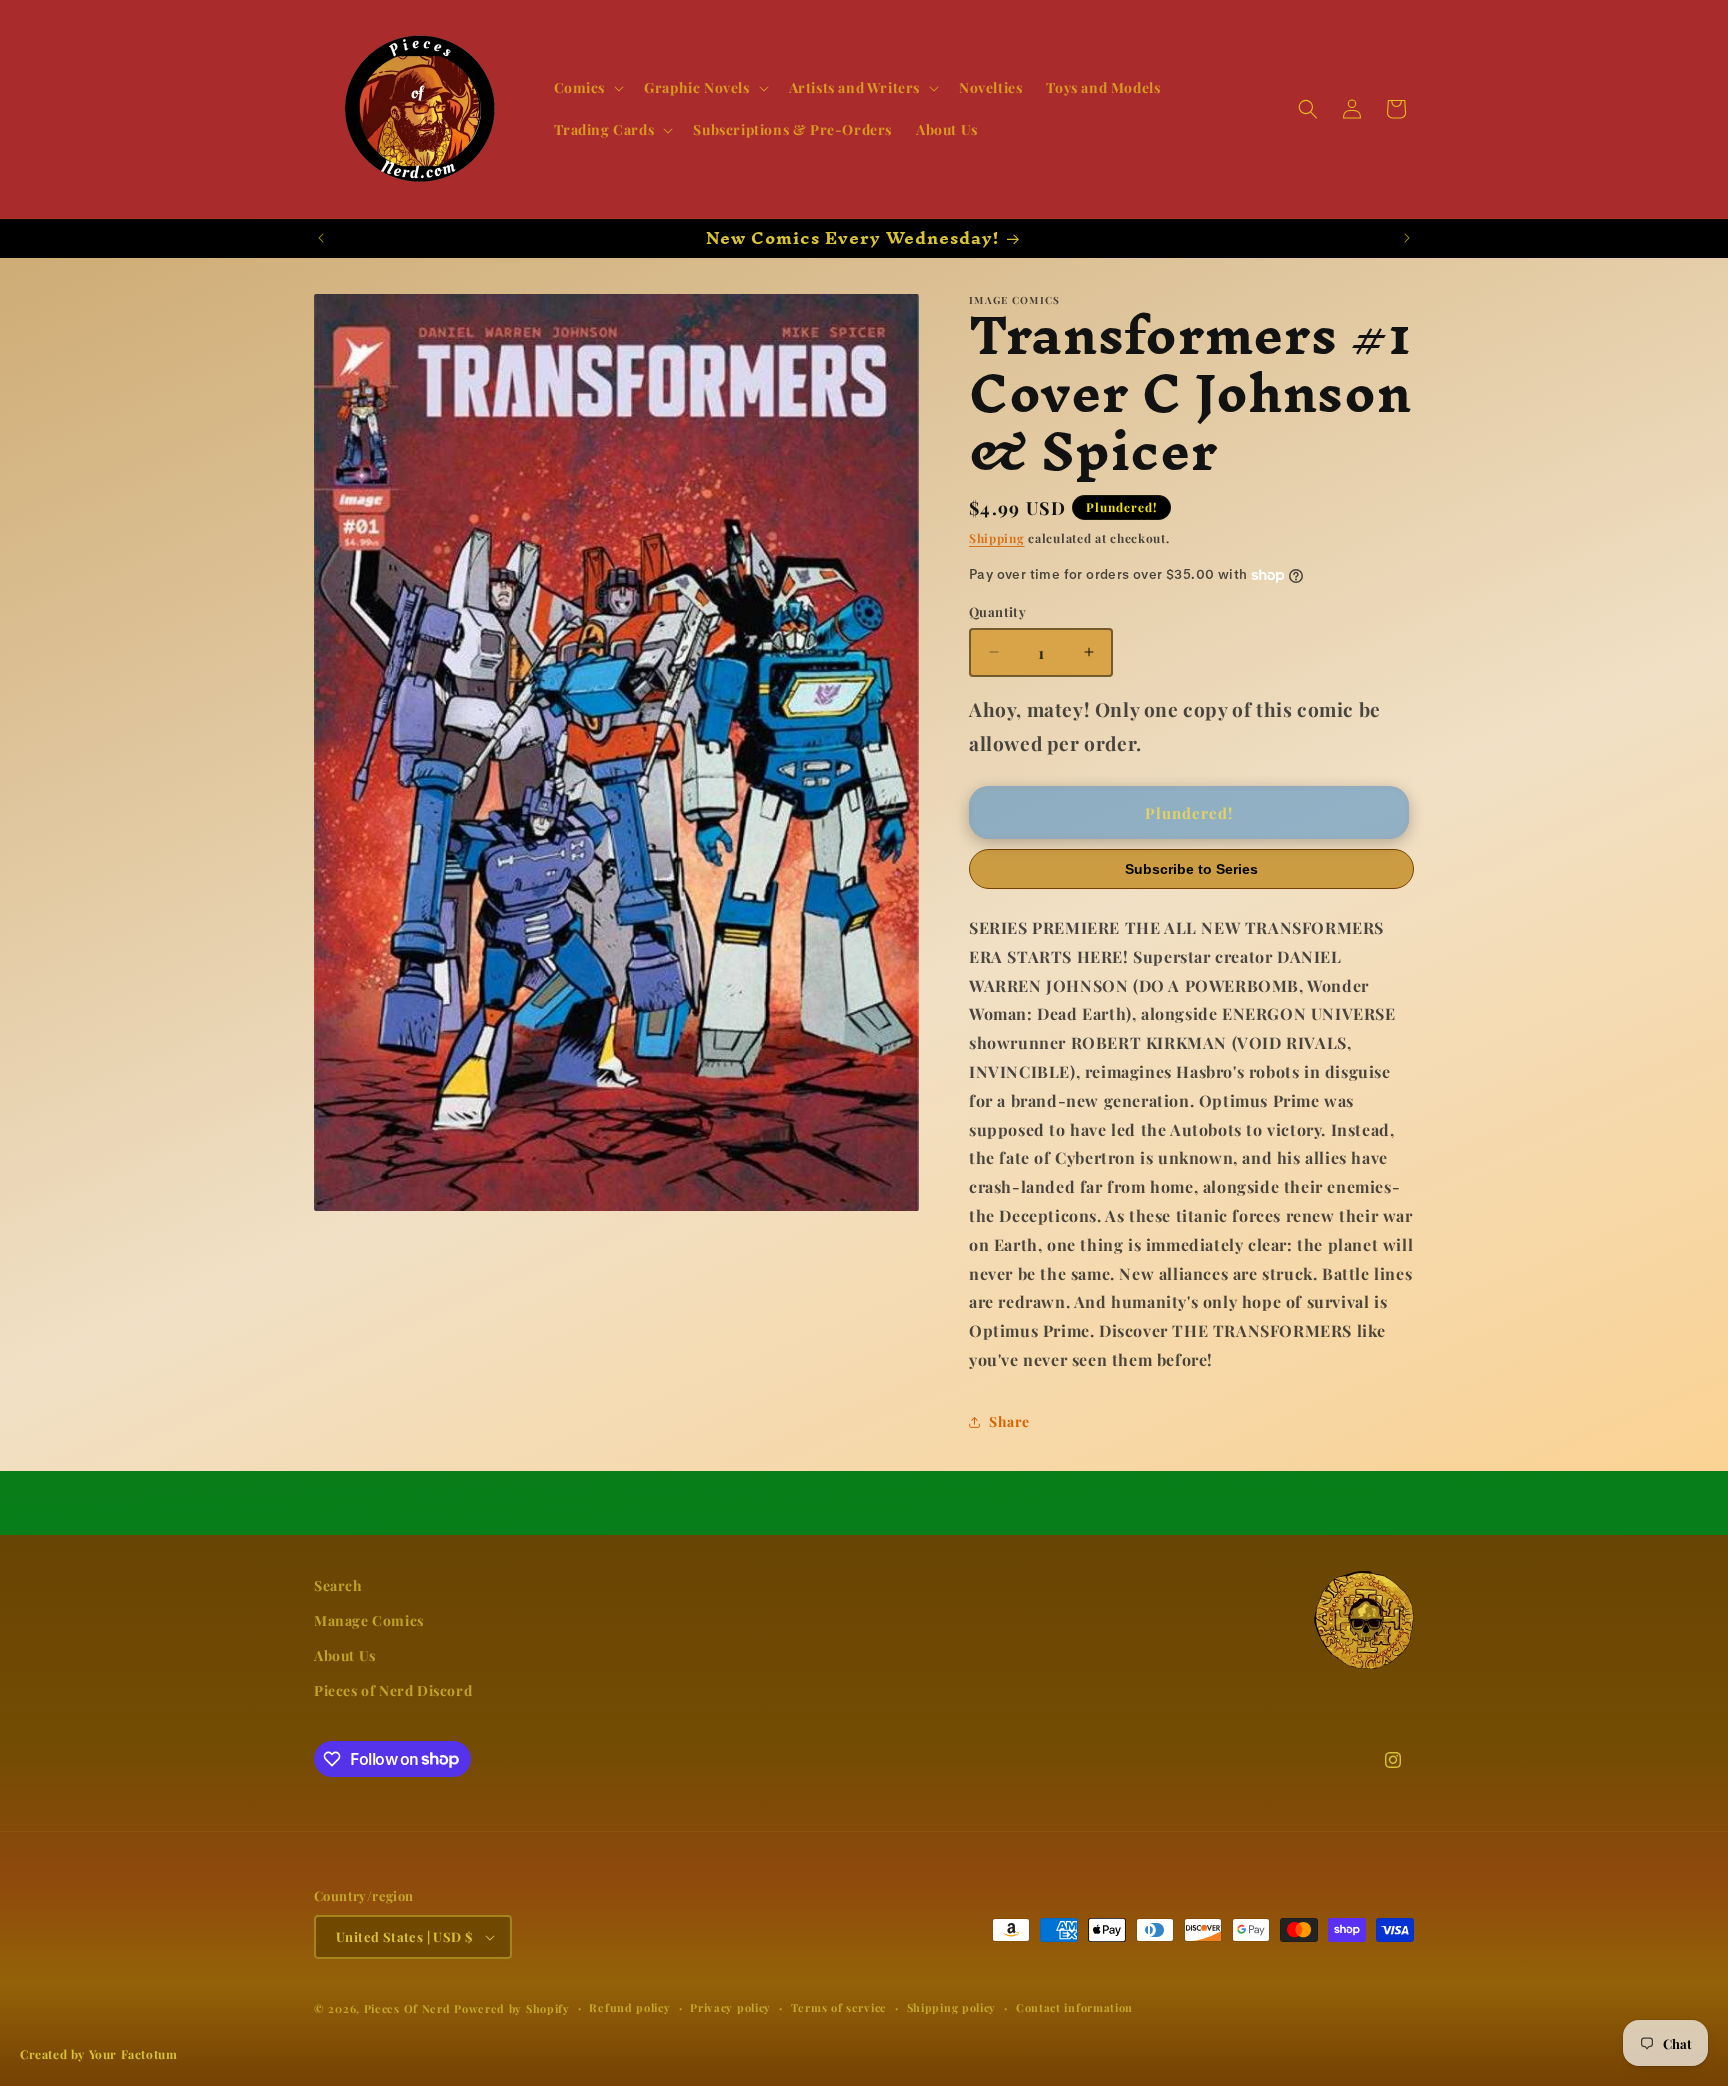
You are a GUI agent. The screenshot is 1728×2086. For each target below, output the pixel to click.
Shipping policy (952, 2007)
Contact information (1074, 2007)
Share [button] (1009, 1421)
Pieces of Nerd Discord (393, 1690)
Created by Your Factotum (98, 2054)
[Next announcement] (1407, 238)
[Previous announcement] (321, 238)
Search (338, 1585)
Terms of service (839, 2007)
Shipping (997, 538)
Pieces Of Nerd (407, 2008)
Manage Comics (369, 1620)
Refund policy (629, 2007)
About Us (345, 1655)
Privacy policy (730, 2007)
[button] (587, 88)
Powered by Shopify (512, 2008)
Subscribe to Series (1191, 869)
